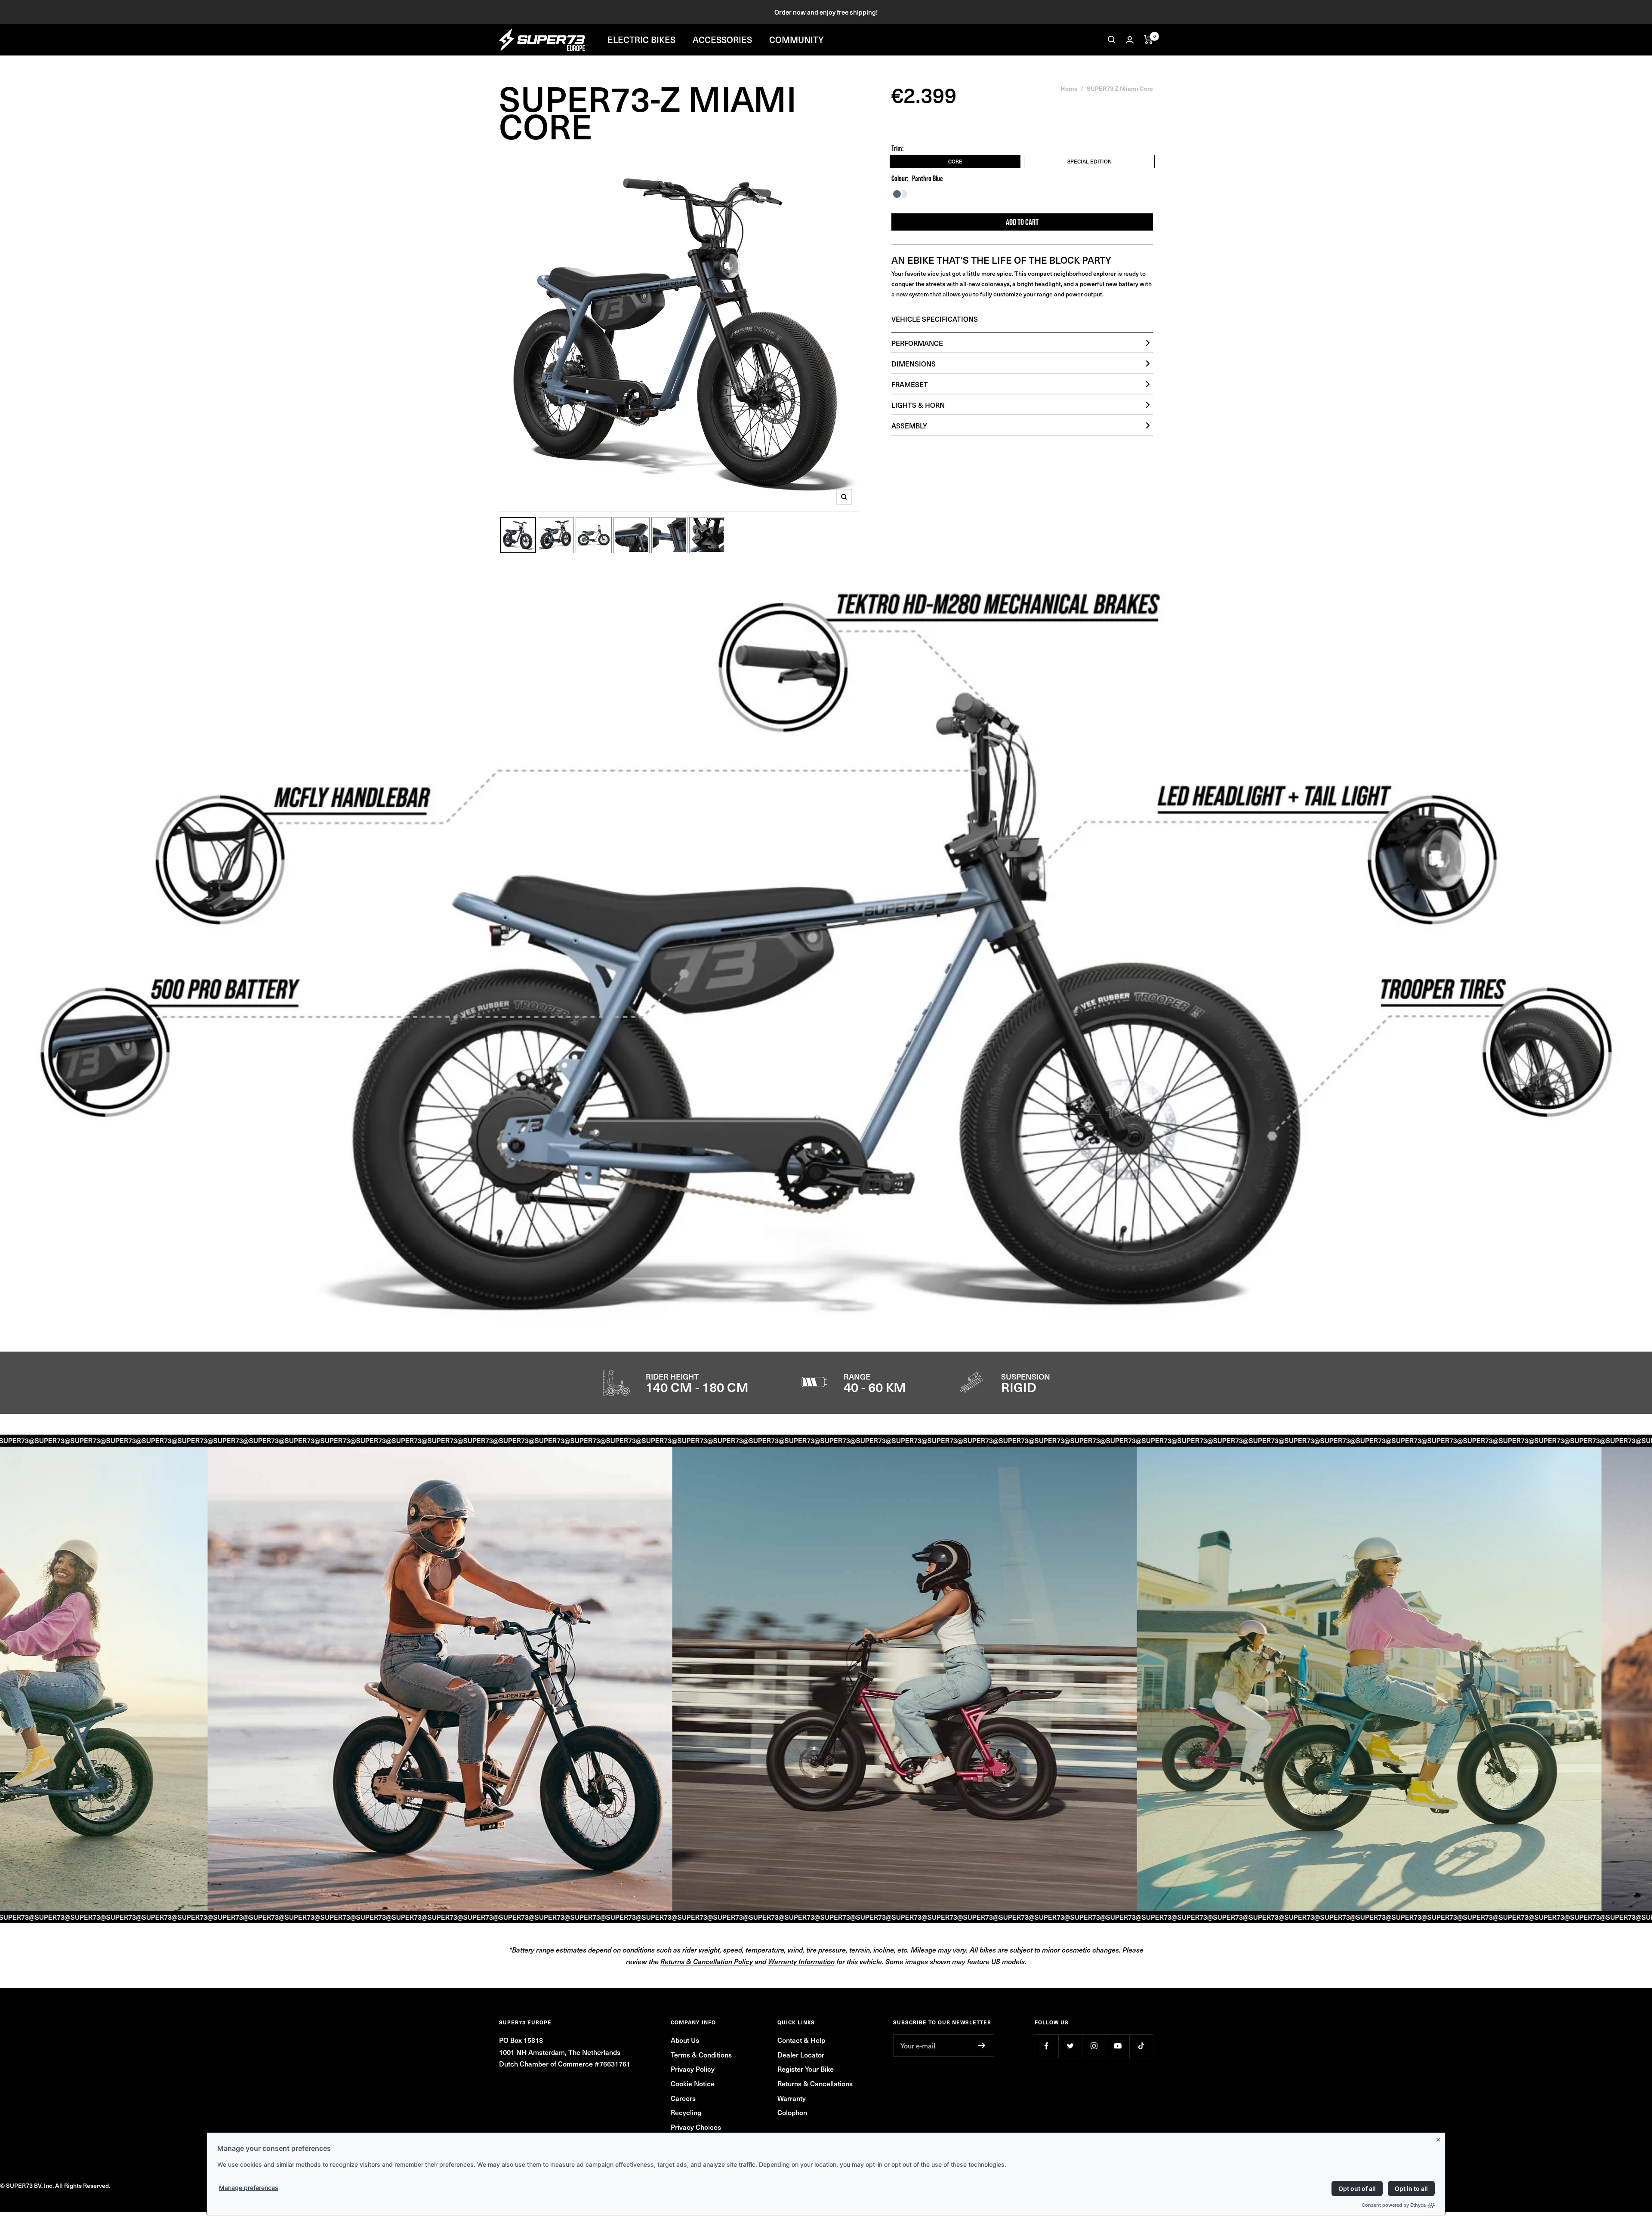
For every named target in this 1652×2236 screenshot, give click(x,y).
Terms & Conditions (701, 2054)
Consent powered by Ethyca (1394, 2205)
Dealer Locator (801, 2054)
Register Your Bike (806, 2069)
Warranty (792, 2098)
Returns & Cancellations (815, 2083)
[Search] (1112, 40)
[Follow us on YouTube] (1117, 2046)
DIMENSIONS (914, 363)
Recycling (686, 2112)
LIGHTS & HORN (918, 405)
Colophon (792, 2112)
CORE (955, 161)
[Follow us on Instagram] (1094, 2046)
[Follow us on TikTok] (1141, 2046)
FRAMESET (910, 384)
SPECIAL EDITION (1090, 161)
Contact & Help (801, 2040)
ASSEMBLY (909, 425)
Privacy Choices (696, 2127)
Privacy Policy (693, 2069)
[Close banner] (1440, 2138)
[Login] (1130, 40)
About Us (685, 2040)
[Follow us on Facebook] (1046, 2046)
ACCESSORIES (722, 40)
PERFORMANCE (917, 343)
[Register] (982, 2045)
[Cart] (1148, 40)
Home (1069, 88)
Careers (683, 2098)
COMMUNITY (797, 40)
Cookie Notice (693, 2083)
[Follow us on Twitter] (1070, 2046)
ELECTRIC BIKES (641, 40)
